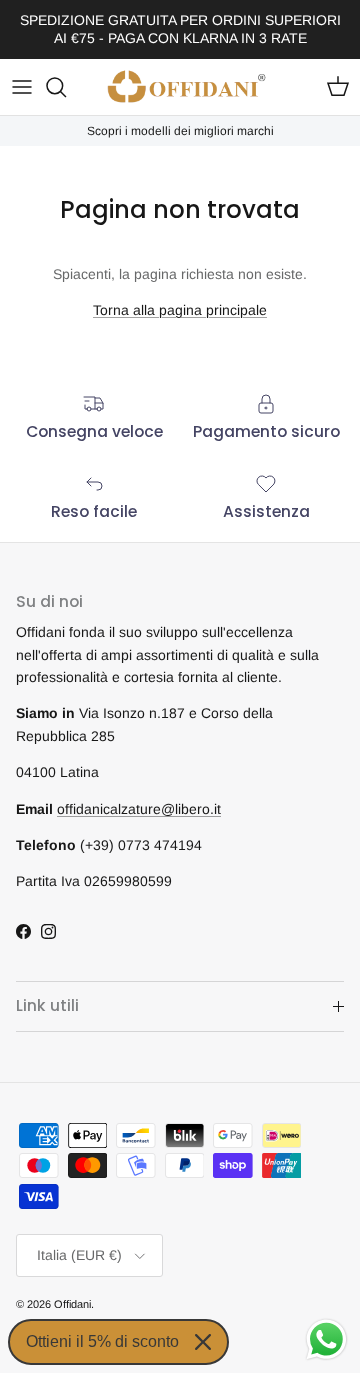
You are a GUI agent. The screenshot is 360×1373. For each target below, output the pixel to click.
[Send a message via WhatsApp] (326, 1339)
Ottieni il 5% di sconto (102, 1341)
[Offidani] (187, 87)
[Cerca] (66, 87)
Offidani (72, 1304)
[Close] (203, 1342)
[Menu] (22, 87)
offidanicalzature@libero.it (139, 809)
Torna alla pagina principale (180, 310)
